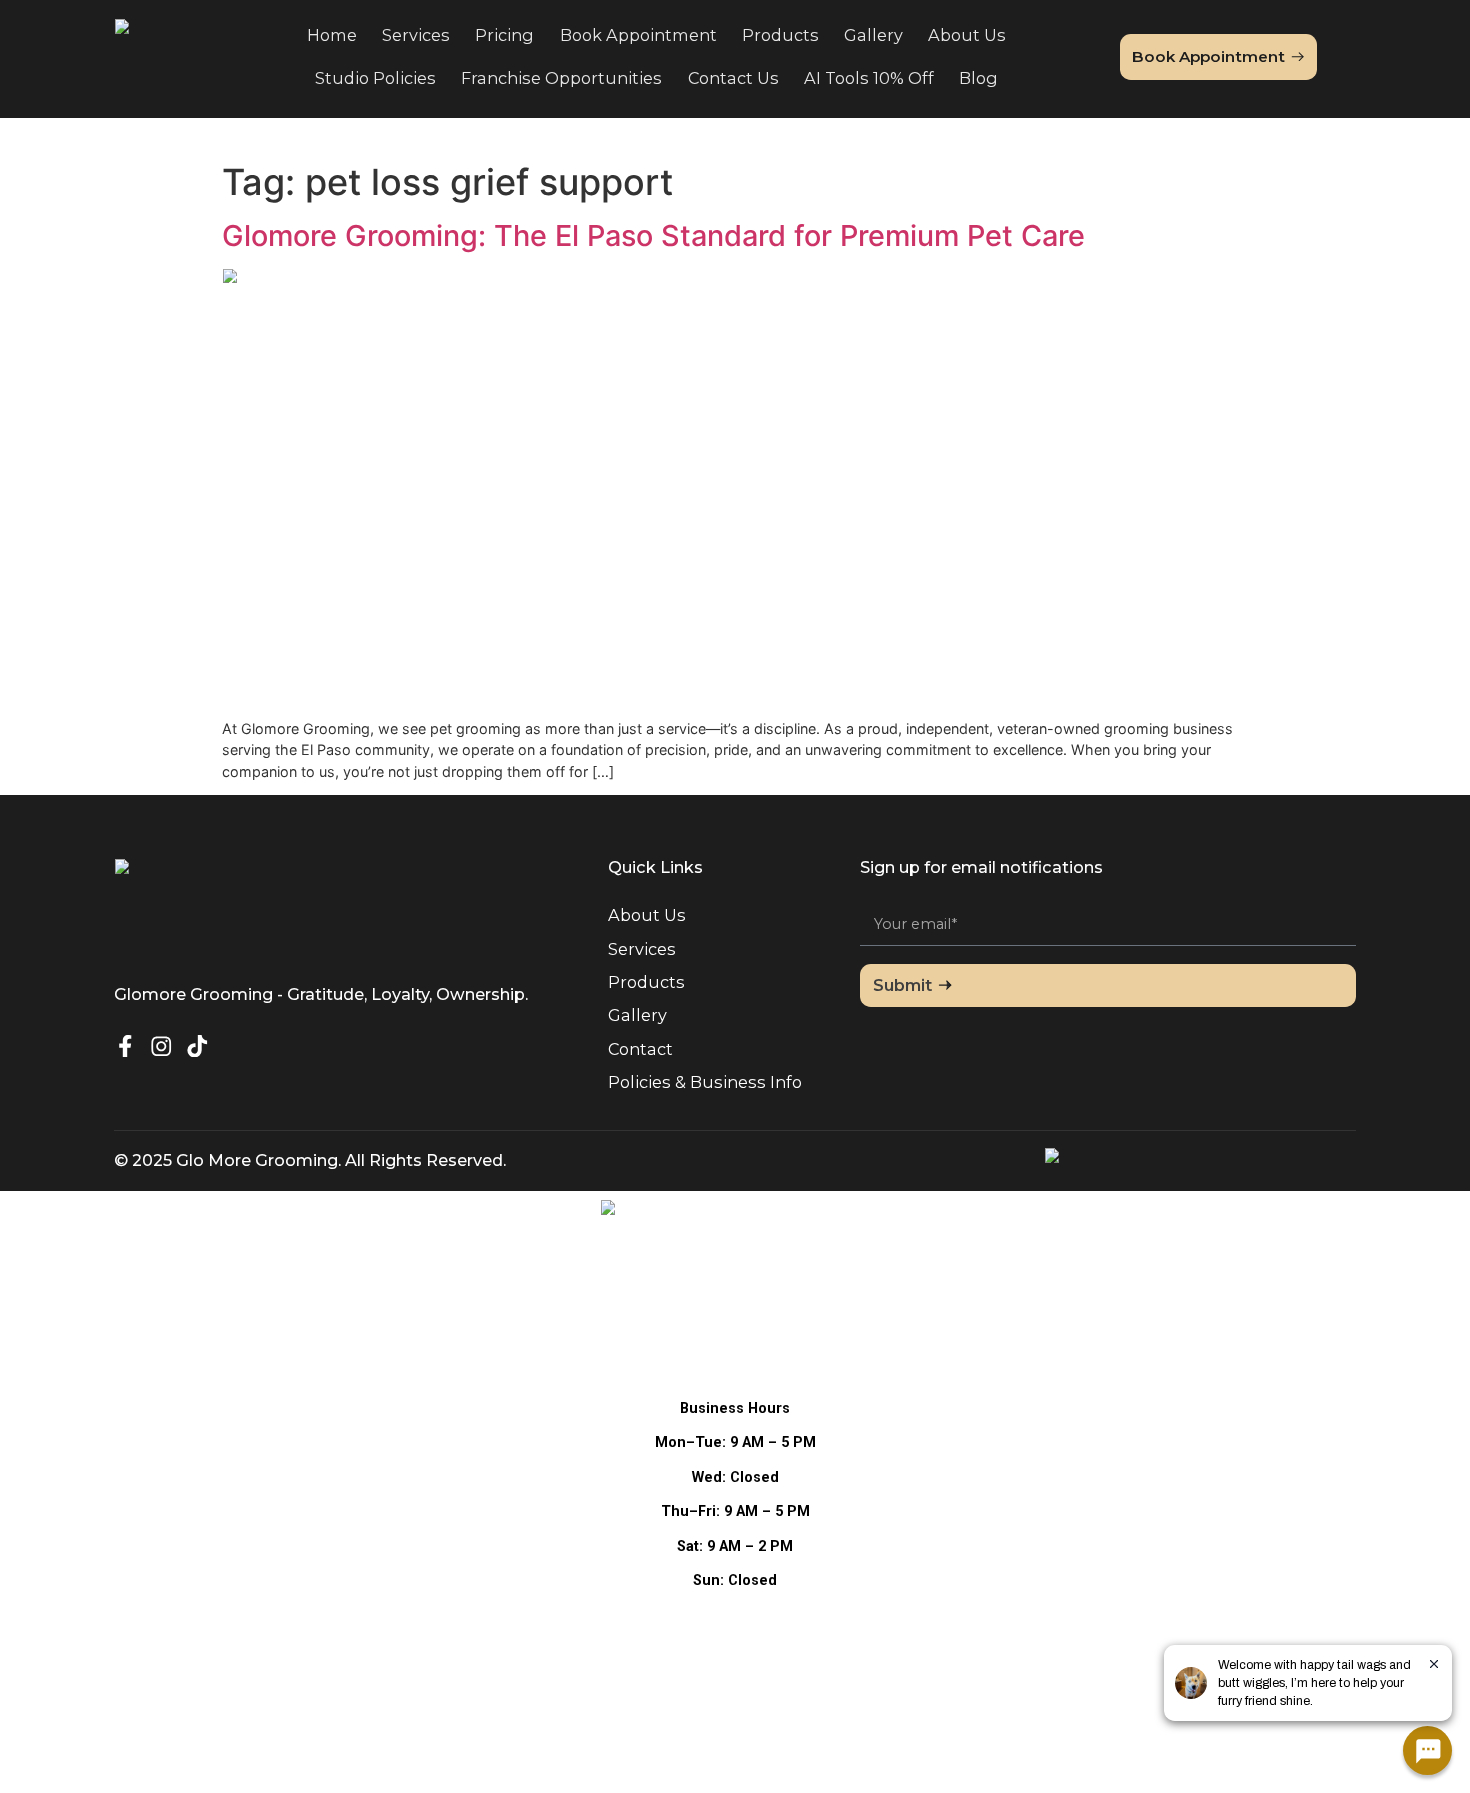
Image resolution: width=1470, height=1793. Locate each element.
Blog (978, 78)
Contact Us (733, 78)
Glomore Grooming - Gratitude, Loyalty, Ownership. (321, 994)
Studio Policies (375, 78)
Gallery (873, 35)
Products (780, 35)
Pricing (504, 35)
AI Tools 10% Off (869, 78)
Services (416, 35)
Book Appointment (638, 35)
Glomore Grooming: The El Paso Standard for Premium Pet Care (653, 235)
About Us (967, 35)
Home (332, 35)
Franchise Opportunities (561, 78)
